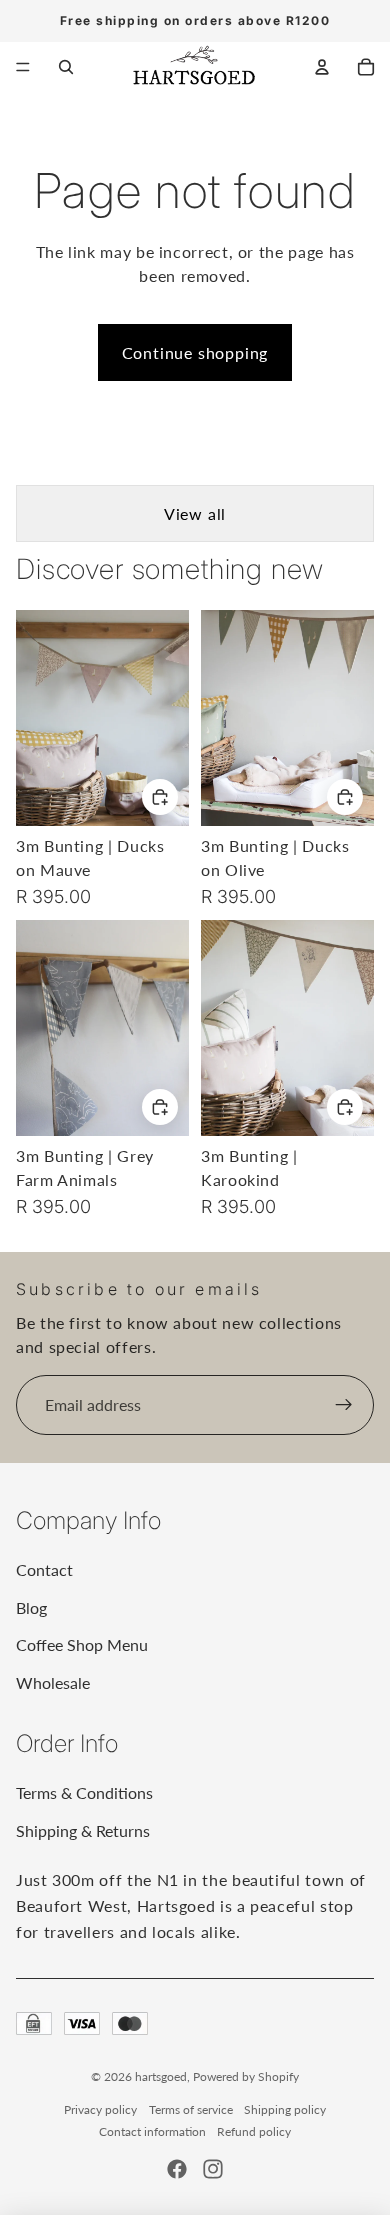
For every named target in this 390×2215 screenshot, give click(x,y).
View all (195, 513)
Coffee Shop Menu (82, 1644)
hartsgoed (161, 2076)
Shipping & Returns (83, 1830)
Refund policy (254, 2131)
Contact (44, 1569)
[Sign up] (344, 1405)
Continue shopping (195, 352)
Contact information (152, 2131)
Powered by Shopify (246, 2076)
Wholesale (53, 1682)
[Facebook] (177, 2169)
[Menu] (23, 67)
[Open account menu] (322, 67)
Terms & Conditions (84, 1792)
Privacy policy (100, 2109)
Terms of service (191, 2109)
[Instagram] (213, 2169)
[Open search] (66, 67)
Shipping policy (285, 2109)
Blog (31, 1607)
